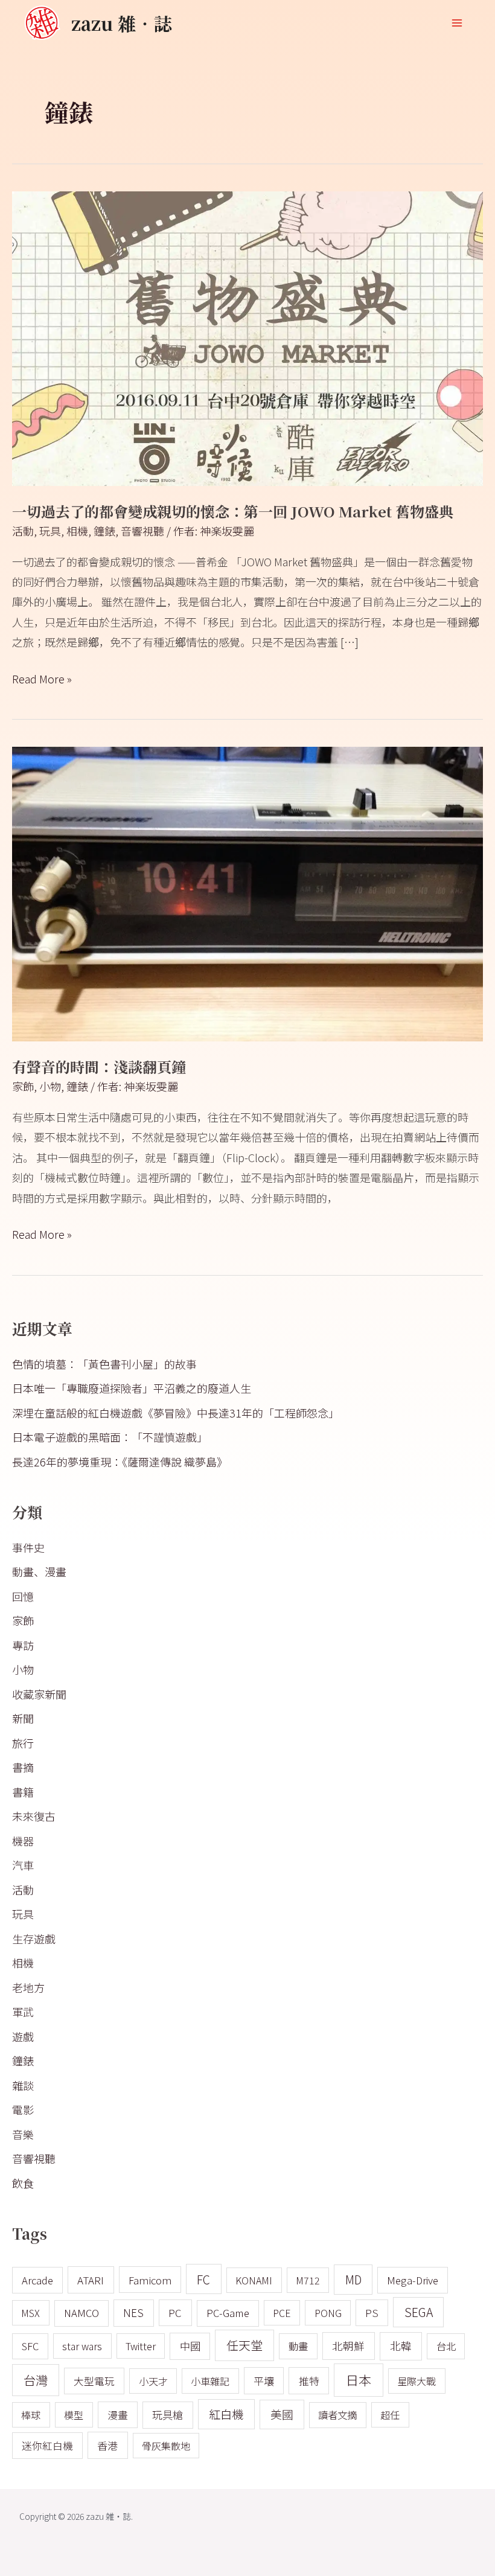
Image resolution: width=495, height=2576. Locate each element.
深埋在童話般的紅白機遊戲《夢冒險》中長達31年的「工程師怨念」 (176, 1413)
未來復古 (34, 1816)
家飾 (23, 1086)
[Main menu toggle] (457, 23)
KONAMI (254, 2280)
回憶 (23, 1596)
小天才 (153, 2381)
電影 (23, 2109)
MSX (30, 2313)
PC (175, 2312)
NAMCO (81, 2313)
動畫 (298, 2346)
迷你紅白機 (47, 2446)
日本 (359, 2380)
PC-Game (228, 2313)
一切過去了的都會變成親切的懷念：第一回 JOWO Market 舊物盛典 (233, 511)
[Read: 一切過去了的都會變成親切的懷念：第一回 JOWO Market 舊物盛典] (247, 337)
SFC (30, 2346)
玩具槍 (168, 2415)
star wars (82, 2346)
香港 (107, 2445)
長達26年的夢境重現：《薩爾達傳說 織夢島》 (120, 1462)
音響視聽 (142, 531)
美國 (282, 2414)
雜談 (23, 2085)
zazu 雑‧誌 (122, 23)
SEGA (419, 2312)
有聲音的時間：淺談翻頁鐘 (99, 1066)
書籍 (23, 1792)
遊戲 (23, 2036)
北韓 (401, 2346)
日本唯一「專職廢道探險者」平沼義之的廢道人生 (132, 1388)
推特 (309, 2381)
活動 (23, 531)
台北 (446, 2346)
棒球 (31, 2415)
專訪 (23, 1645)
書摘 (23, 1767)
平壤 (264, 2381)
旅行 (23, 1743)
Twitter (141, 2346)
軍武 (23, 2012)
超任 (390, 2415)
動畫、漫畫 (39, 1571)
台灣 (36, 2380)
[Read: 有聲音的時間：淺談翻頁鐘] (247, 892)
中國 (190, 2346)
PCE (282, 2313)
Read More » (42, 678)
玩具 (50, 531)
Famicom (150, 2280)
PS (372, 2312)
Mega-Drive (413, 2280)
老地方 (28, 1987)
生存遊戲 (34, 1938)
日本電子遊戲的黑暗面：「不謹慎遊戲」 (110, 1437)
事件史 (28, 1547)
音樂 (23, 2134)
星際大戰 (417, 2381)
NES (133, 2312)
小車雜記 (210, 2381)
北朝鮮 (348, 2346)
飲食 (23, 2183)
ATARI (91, 2280)
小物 (50, 1086)
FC (203, 2279)
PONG (328, 2313)
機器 (23, 1841)
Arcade (37, 2280)
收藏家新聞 (39, 1694)
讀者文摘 (337, 2415)
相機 (77, 531)
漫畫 (118, 2415)
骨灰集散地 (166, 2446)
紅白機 (226, 2414)
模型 (74, 2415)
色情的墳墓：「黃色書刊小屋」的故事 (104, 1364)
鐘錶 (104, 531)
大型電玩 (94, 2381)
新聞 (23, 1718)
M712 (308, 2280)
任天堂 (244, 2345)
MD (353, 2279)
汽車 (23, 1865)
